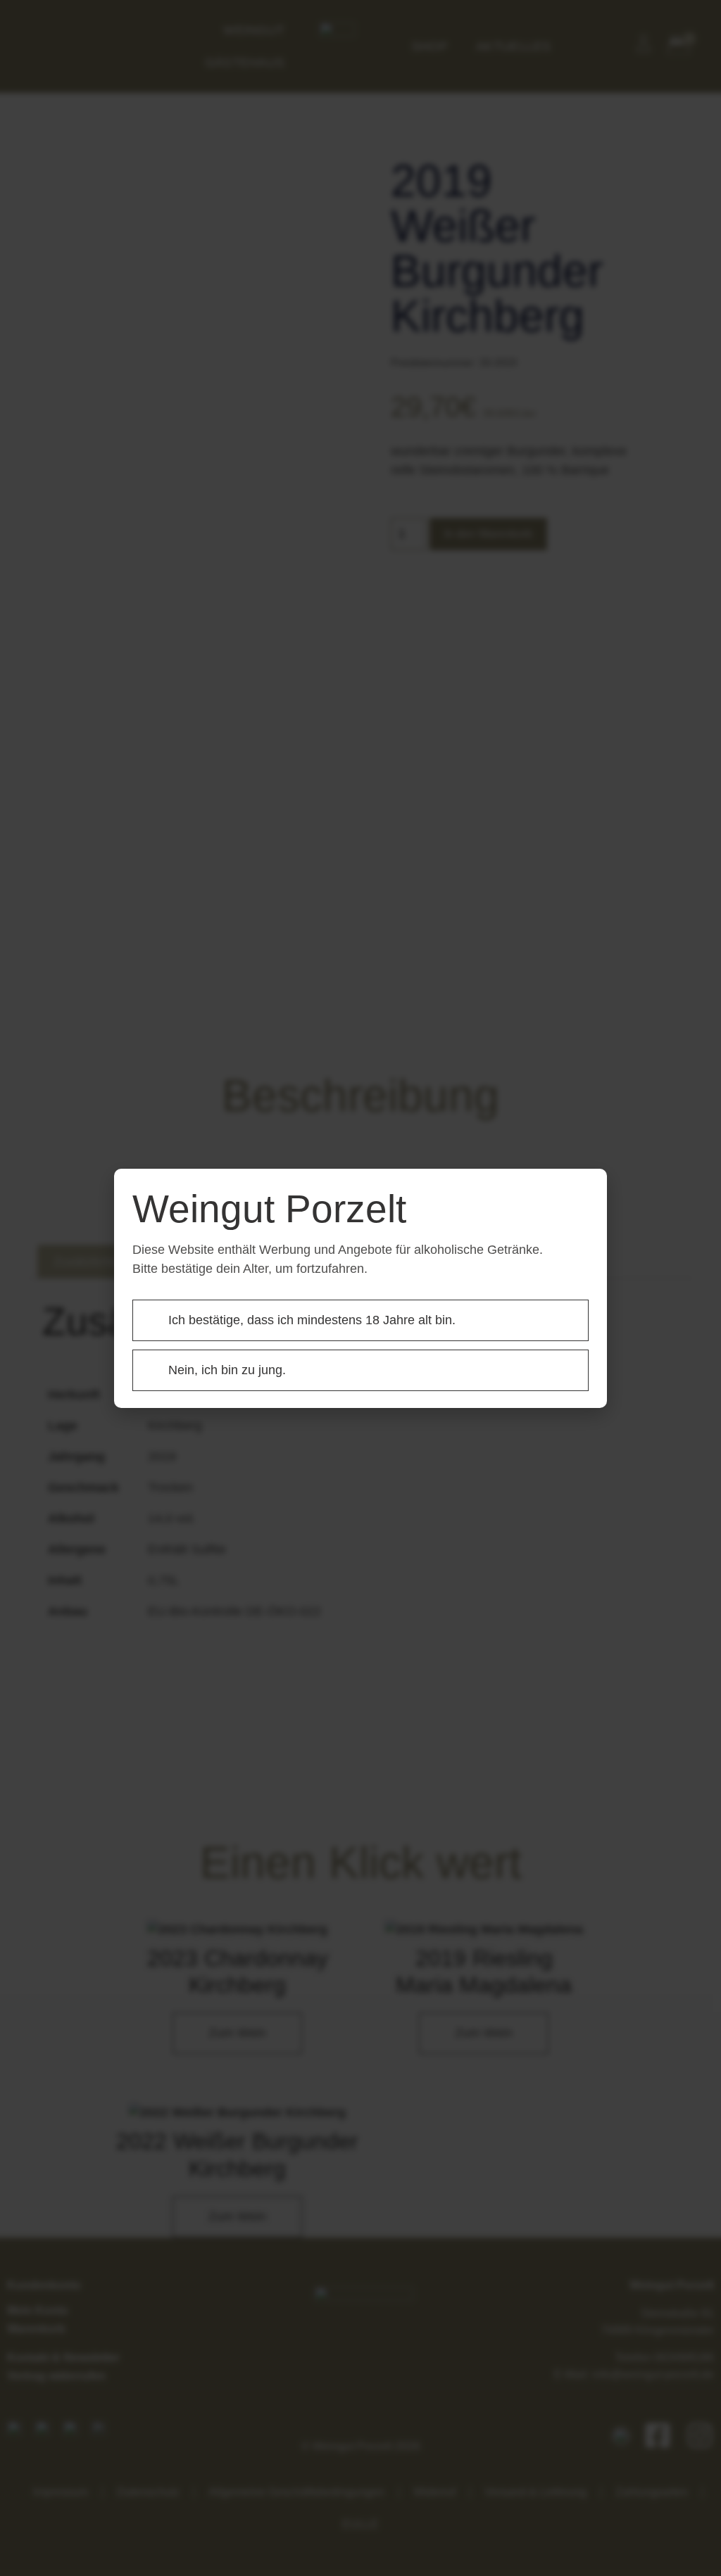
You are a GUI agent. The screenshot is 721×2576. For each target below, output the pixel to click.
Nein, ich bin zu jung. (227, 1370)
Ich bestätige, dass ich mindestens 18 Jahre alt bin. (312, 1320)
